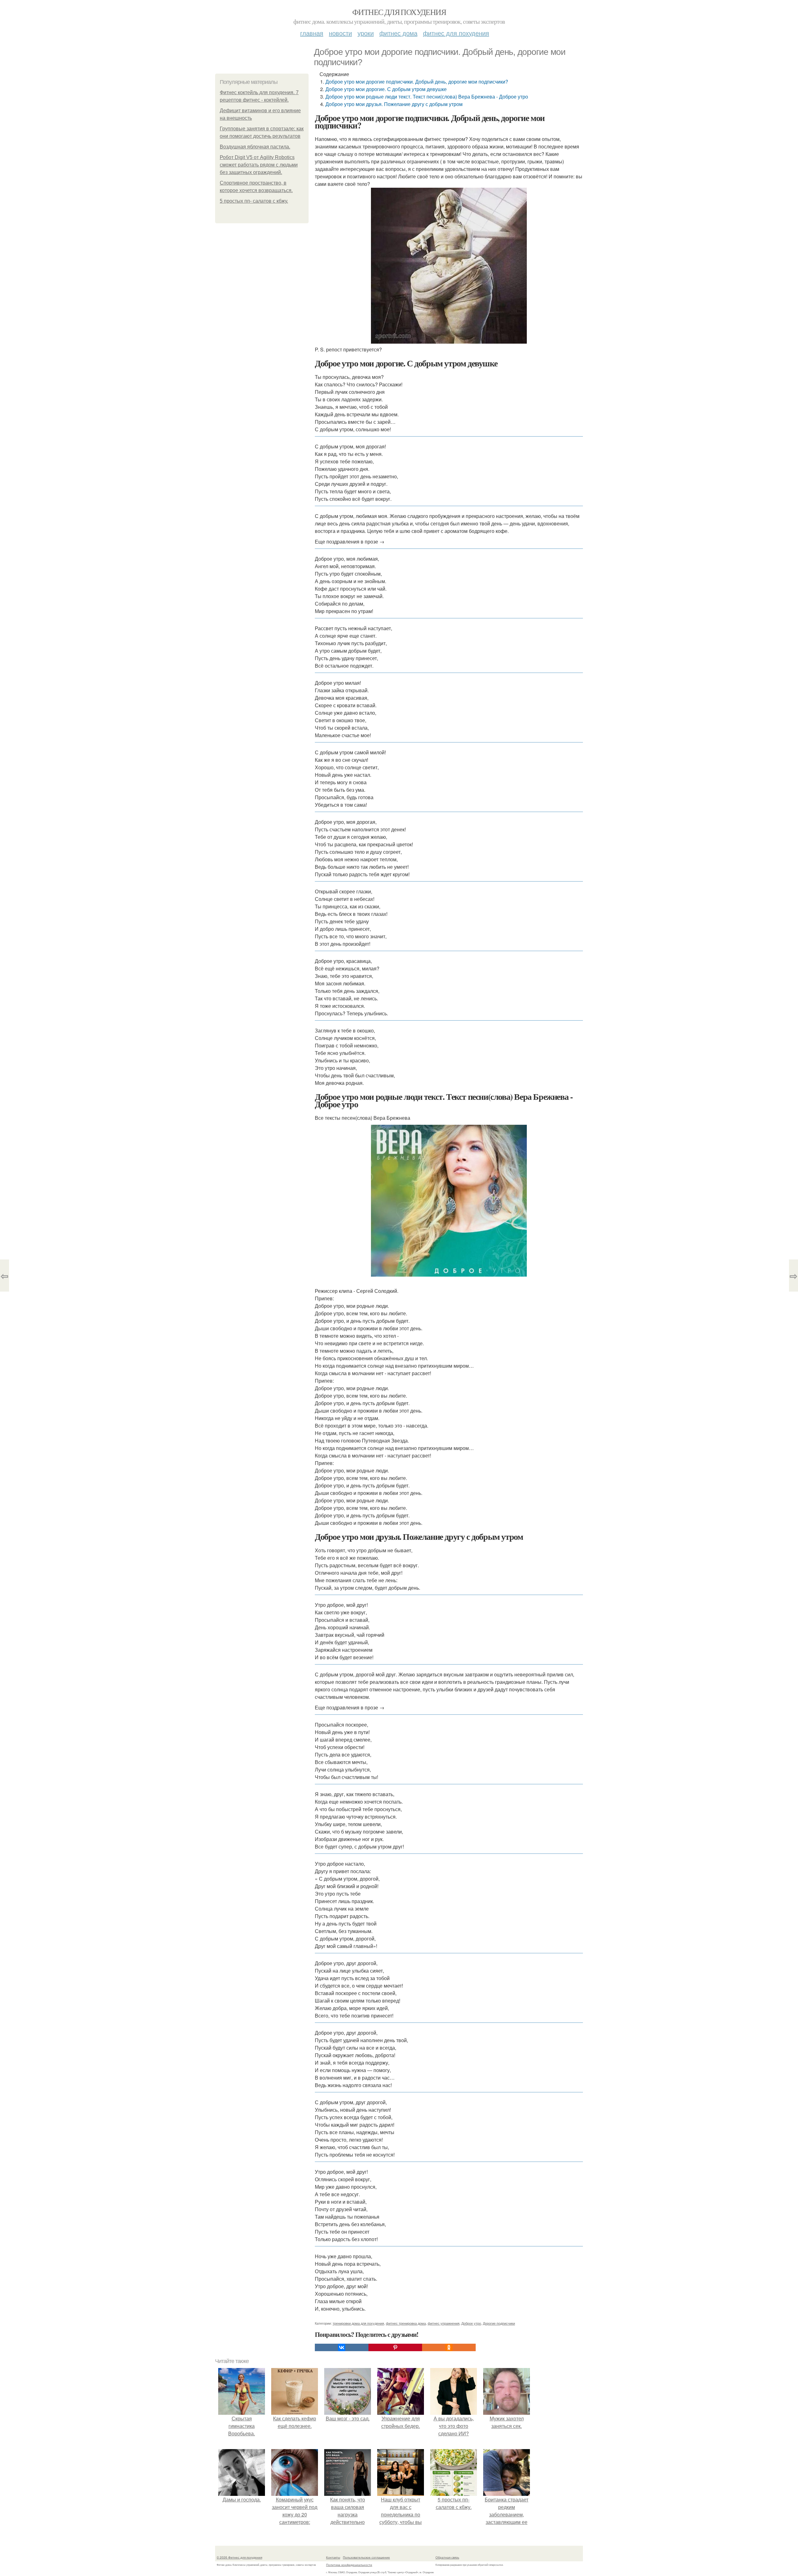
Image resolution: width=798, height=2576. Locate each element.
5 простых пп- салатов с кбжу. (254, 201)
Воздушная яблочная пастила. (255, 147)
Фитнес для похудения (399, 12)
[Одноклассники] (449, 2347)
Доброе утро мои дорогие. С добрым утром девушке (386, 89)
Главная (312, 33)
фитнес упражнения (444, 2323)
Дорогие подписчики (499, 2323)
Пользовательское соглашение (366, 2557)
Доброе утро (471, 2323)
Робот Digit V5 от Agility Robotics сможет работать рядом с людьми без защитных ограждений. (259, 165)
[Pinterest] (395, 2347)
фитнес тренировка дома (406, 2323)
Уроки (366, 33)
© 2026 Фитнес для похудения (239, 2557)
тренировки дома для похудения (358, 2323)
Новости (340, 33)
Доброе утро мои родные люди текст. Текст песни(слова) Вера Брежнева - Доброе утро (427, 97)
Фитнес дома (398, 33)
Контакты (333, 2557)
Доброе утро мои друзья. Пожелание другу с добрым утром (394, 104)
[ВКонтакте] (342, 2347)
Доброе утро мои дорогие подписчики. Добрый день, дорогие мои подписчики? (417, 82)
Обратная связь (447, 2557)
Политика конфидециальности (349, 2565)
